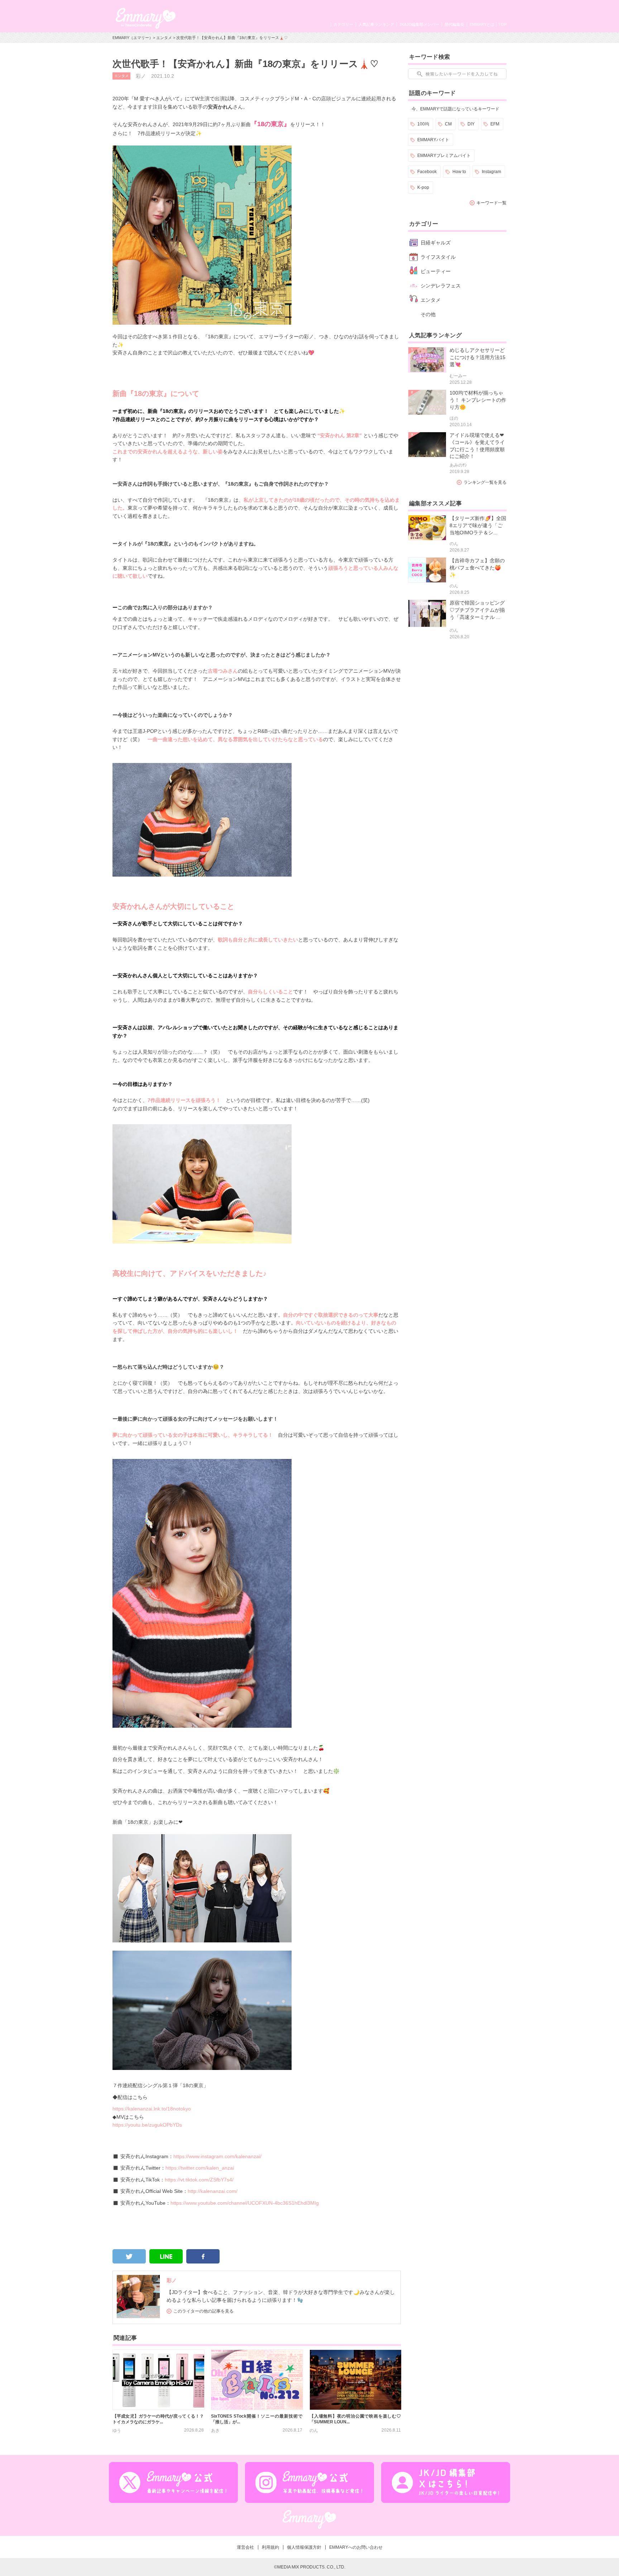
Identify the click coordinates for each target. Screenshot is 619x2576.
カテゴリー (343, 24)
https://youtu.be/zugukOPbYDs (147, 2125)
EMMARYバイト (433, 140)
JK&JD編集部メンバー (419, 24)
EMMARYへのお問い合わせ (356, 2547)
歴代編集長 (454, 24)
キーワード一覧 (491, 203)
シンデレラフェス (441, 286)
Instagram (491, 172)
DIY (471, 124)
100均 (423, 124)
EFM (495, 124)
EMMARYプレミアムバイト (444, 156)
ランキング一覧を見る (485, 482)
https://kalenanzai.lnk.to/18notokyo (152, 2109)
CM (448, 124)
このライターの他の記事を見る (203, 2311)
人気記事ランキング (376, 24)
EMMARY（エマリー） (133, 38)
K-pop (423, 187)
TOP (502, 24)
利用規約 (270, 2547)
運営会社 (245, 2547)
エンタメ (164, 38)
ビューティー (436, 271)
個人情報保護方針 (304, 2547)
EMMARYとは (482, 24)
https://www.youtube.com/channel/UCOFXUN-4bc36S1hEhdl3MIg (245, 2203)
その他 (428, 314)
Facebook (427, 172)
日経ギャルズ (436, 243)
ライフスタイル (438, 257)
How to (459, 172)
